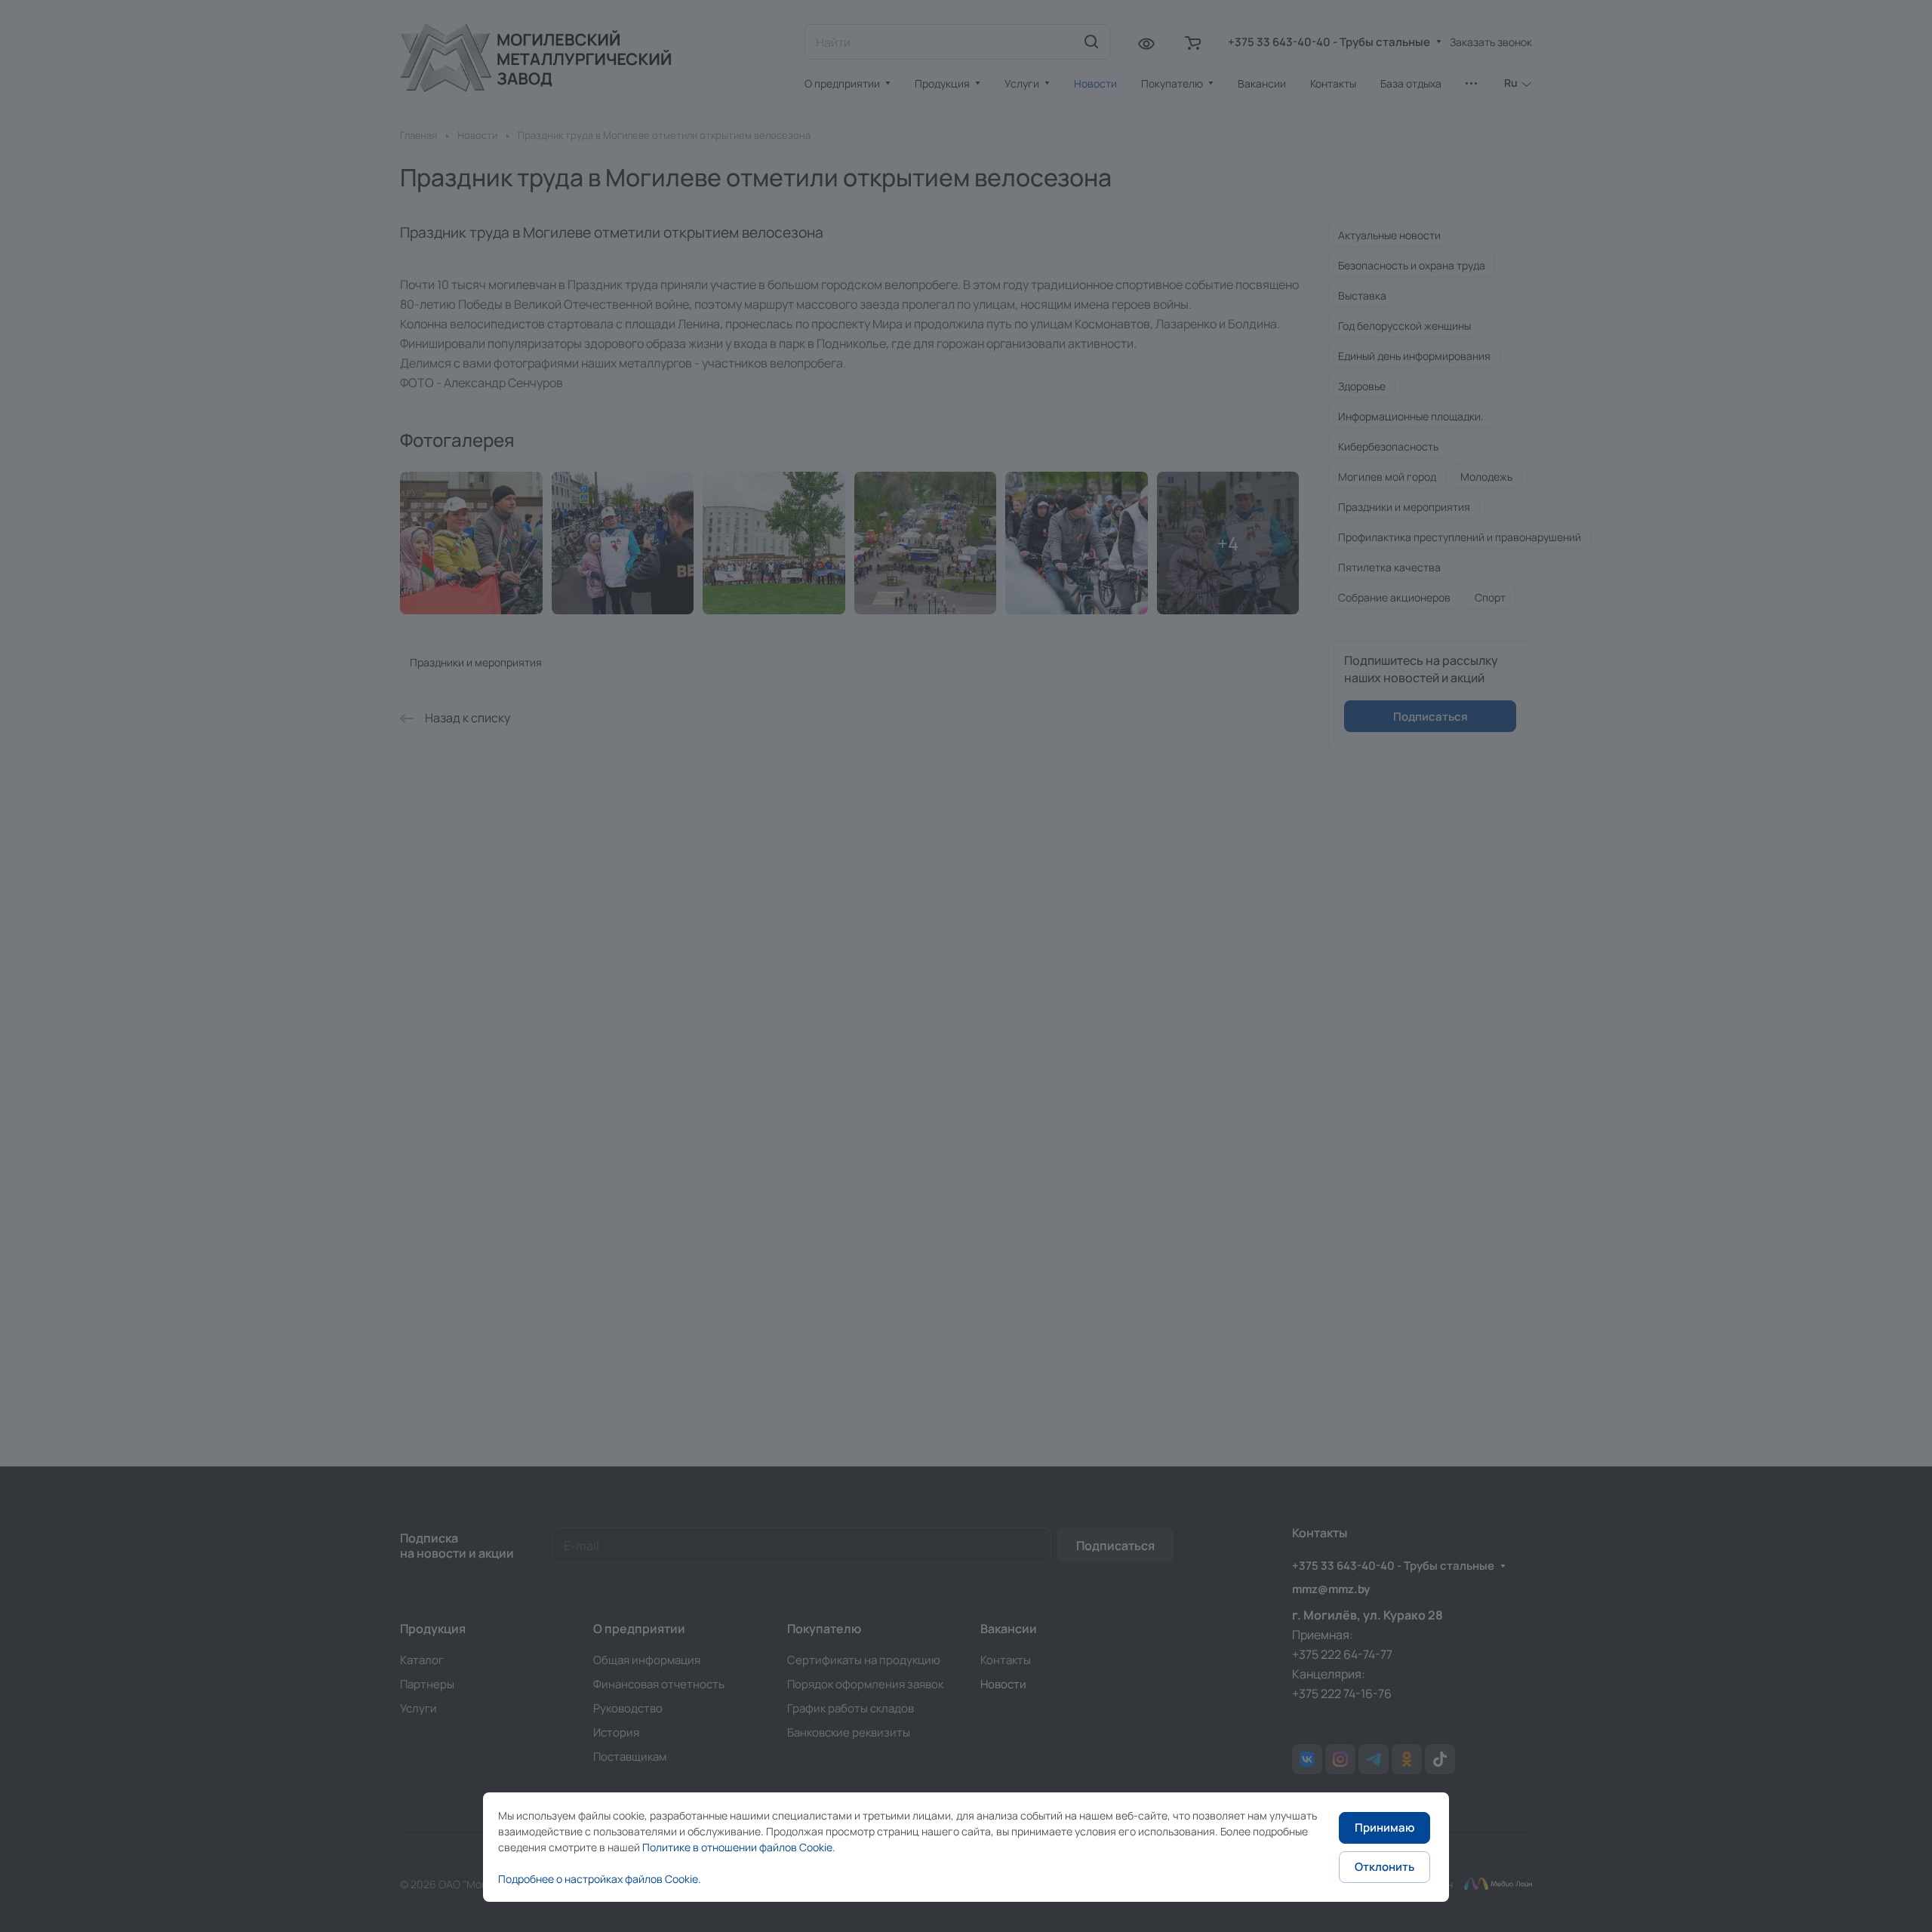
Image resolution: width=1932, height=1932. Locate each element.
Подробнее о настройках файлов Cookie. (600, 1879)
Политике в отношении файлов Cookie (737, 1847)
